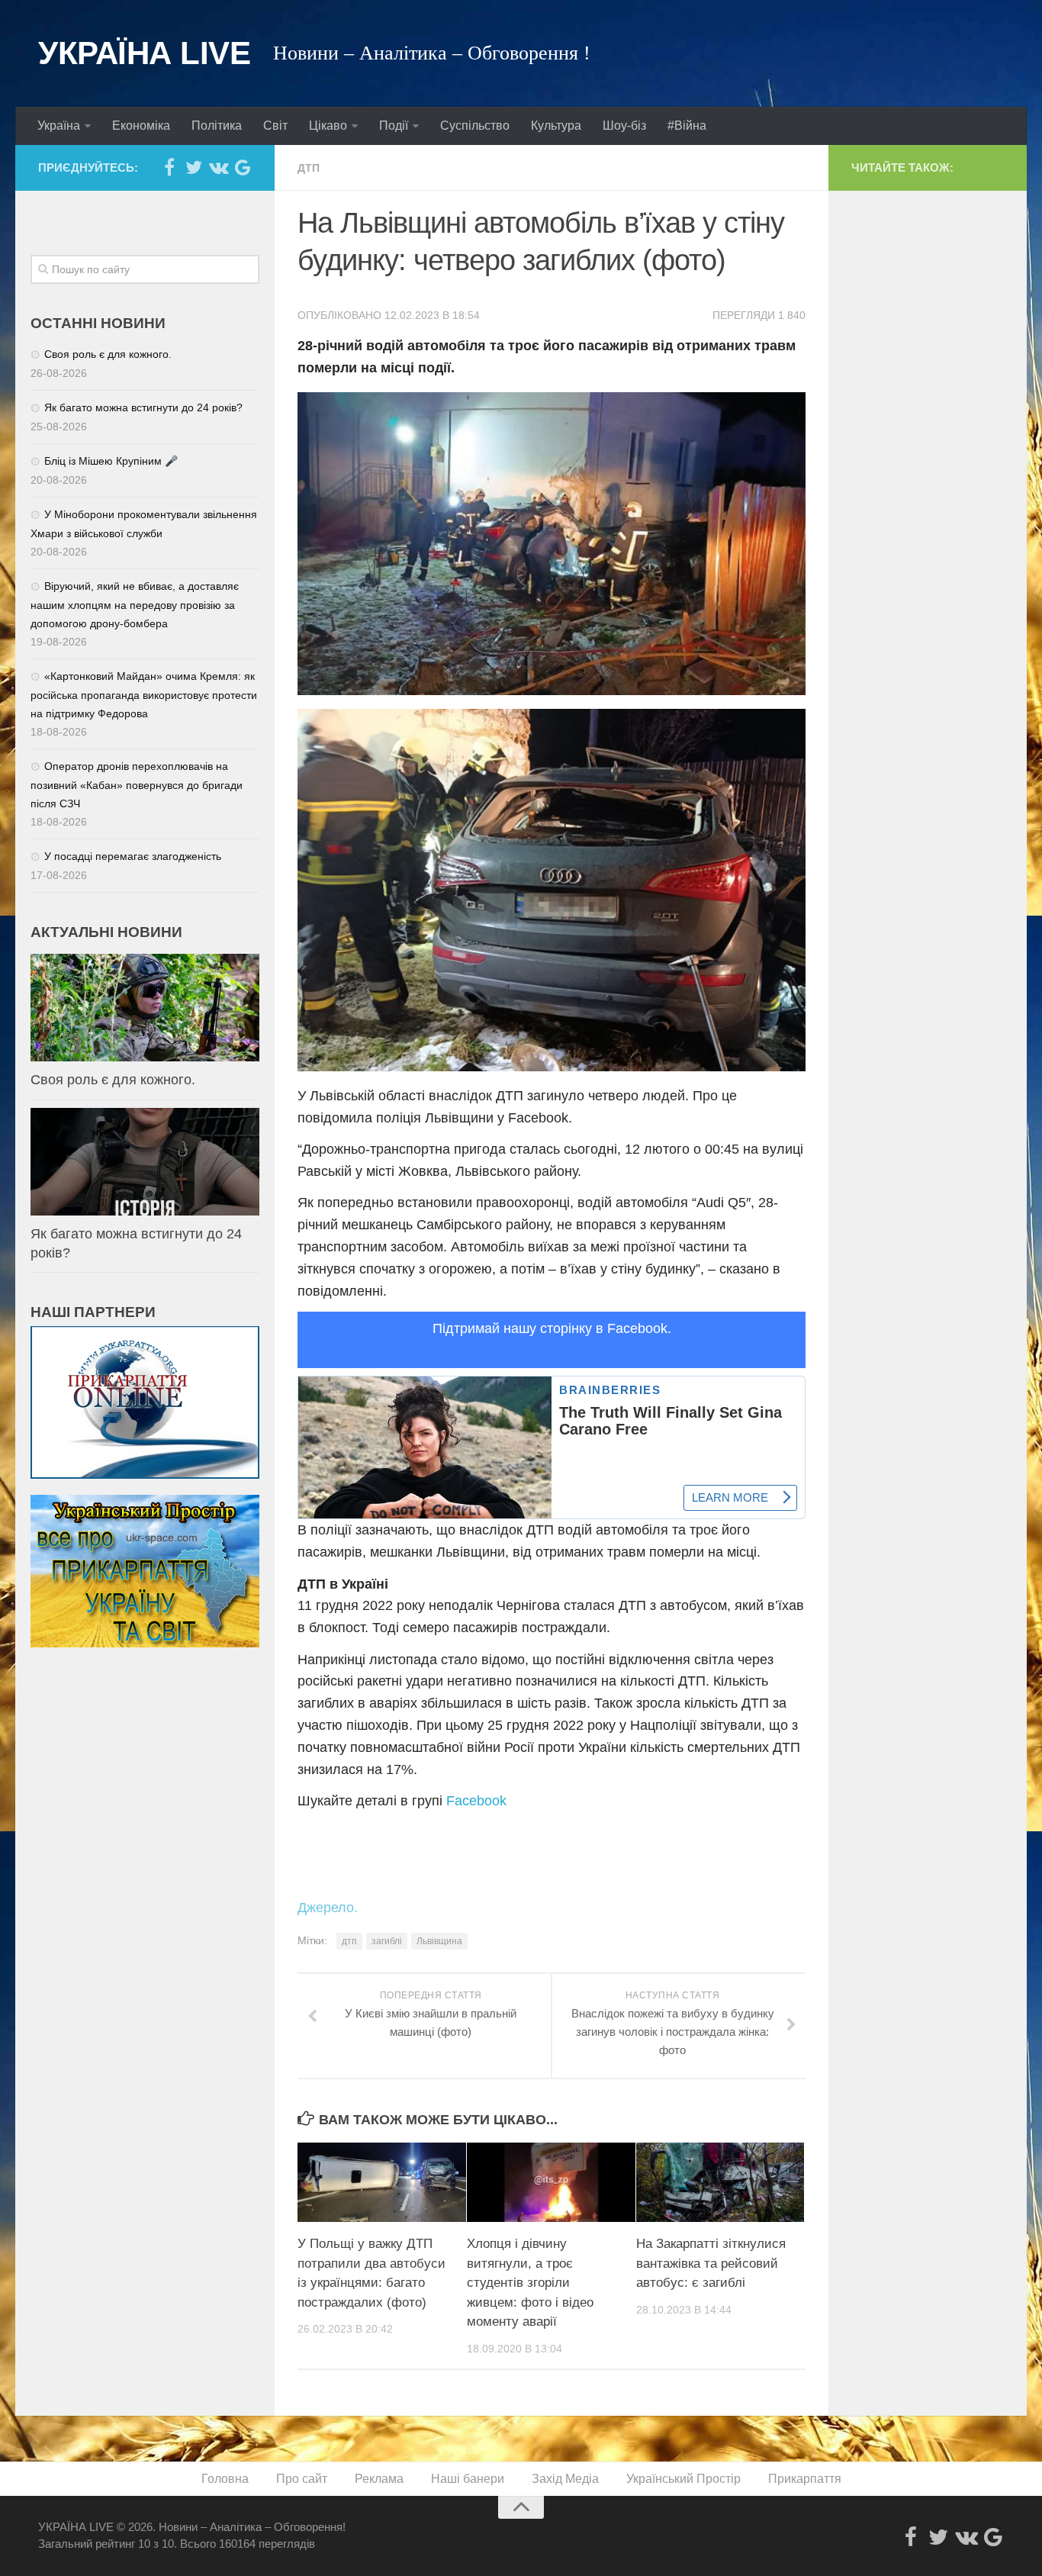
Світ (275, 126)
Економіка (141, 126)
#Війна (687, 126)
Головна (225, 2479)
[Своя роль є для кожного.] (145, 1008)
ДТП (309, 168)
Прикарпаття (805, 2479)
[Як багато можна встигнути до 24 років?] (145, 1162)
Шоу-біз (624, 126)
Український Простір (683, 2479)
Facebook (476, 1801)
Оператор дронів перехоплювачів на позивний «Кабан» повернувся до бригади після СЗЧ (137, 785)
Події (394, 126)
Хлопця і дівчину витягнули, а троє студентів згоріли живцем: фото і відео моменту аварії (530, 2283)
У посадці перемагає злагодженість (133, 856)
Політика (217, 126)
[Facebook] (169, 167)
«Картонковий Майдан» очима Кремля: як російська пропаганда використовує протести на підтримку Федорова (144, 695)
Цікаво (328, 126)
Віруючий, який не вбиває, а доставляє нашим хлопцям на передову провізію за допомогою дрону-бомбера (135, 605)
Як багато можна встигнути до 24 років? (143, 407)
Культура (556, 126)
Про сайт (302, 2479)
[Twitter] (194, 167)
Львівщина (439, 1941)
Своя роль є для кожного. (108, 354)
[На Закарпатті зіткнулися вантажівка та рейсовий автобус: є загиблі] (720, 2182)
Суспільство (475, 126)
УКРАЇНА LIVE (144, 53)
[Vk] (218, 167)
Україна (59, 126)
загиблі (387, 1941)
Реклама (379, 2479)
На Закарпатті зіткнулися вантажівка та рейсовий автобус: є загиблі (711, 2263)
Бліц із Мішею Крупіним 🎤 (111, 461)
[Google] (243, 167)
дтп (349, 1941)
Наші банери (468, 2479)
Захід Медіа (565, 2479)
